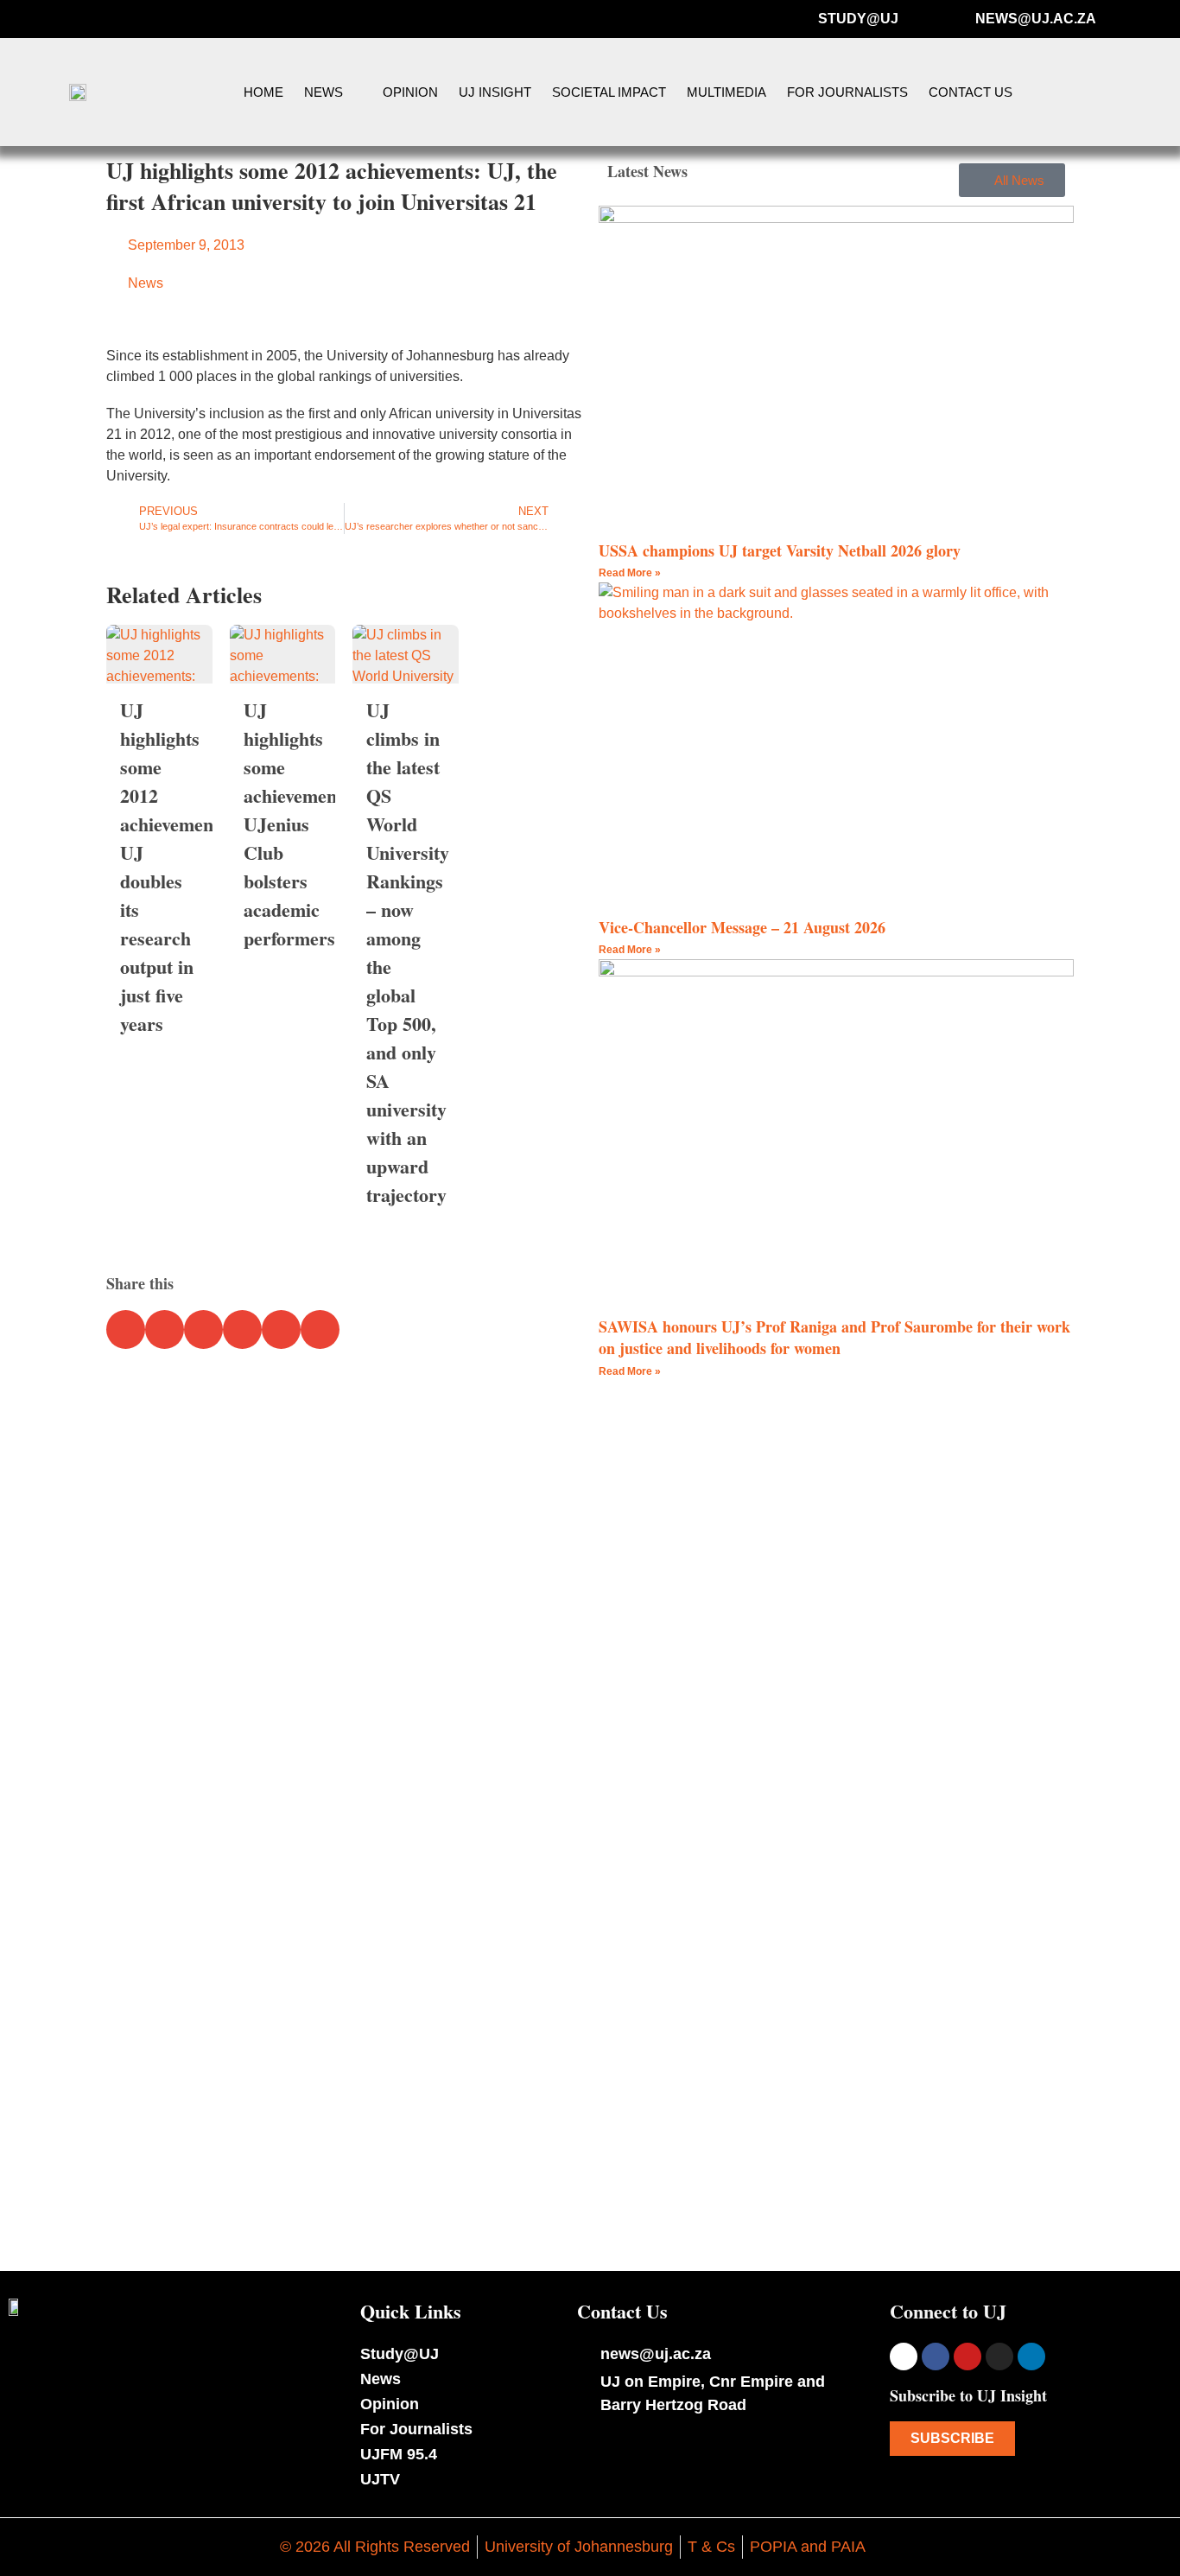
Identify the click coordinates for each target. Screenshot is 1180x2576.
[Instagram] (999, 2357)
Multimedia (726, 92)
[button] (1130, 92)
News (324, 92)
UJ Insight (495, 92)
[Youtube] (967, 2357)
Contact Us (971, 92)
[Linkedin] (1031, 2357)
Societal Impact (609, 92)
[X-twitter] (904, 2357)
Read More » (630, 573)
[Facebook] (936, 2357)
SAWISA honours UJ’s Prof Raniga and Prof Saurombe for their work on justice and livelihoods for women (834, 1337)
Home (263, 92)
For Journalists (847, 92)
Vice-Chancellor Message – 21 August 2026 (742, 927)
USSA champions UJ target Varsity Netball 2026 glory (780, 550)
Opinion (410, 92)
